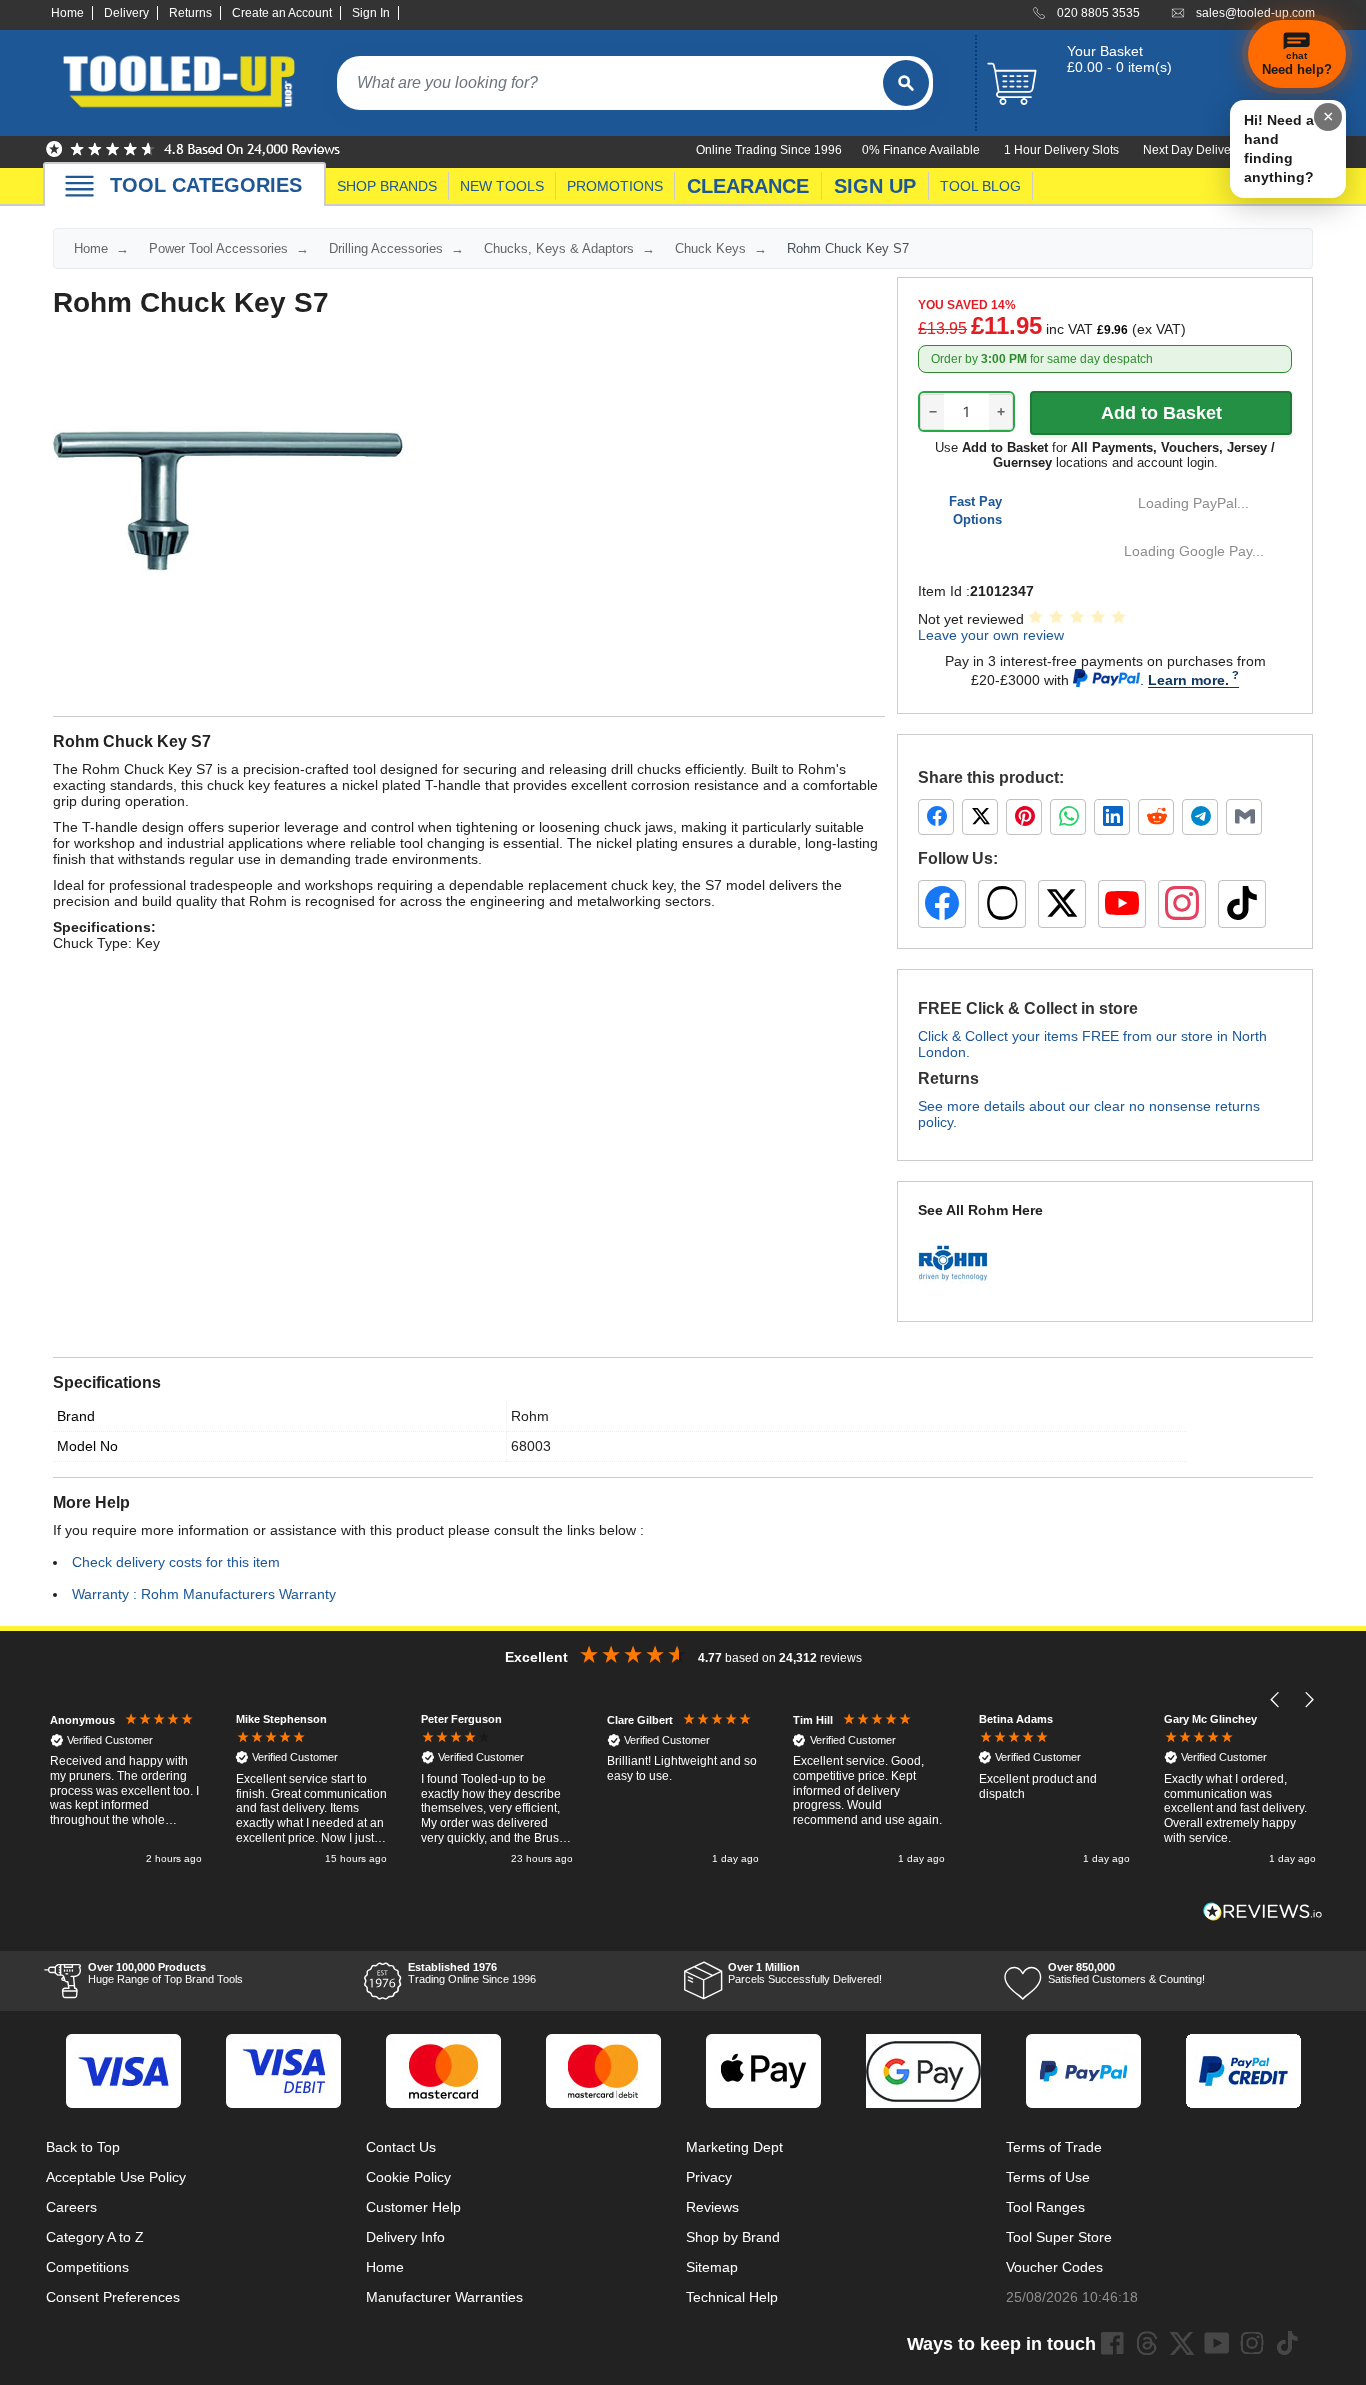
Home (67, 13)
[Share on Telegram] (1200, 817)
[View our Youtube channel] (1217, 2343)
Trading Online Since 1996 (472, 1973)
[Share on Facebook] (936, 817)
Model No (87, 1446)
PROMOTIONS (615, 186)
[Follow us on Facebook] (942, 904)
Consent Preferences (113, 2297)
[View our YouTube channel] (1122, 904)
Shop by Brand (733, 2237)
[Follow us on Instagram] (1182, 904)
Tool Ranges (1045, 2207)
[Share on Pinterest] (1024, 817)
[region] (683, 1790)
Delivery (126, 13)
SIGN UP (875, 186)
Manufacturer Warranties (444, 2297)
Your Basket (1105, 51)
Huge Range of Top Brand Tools (165, 1973)
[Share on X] (980, 817)
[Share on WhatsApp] (1068, 817)
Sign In (371, 13)
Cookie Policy (408, 2177)
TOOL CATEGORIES (206, 185)
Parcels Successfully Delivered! (805, 1973)
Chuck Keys (710, 248)
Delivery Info (405, 2237)
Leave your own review (991, 635)
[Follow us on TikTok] (1242, 904)
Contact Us (401, 2147)
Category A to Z (95, 2237)
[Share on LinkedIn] (1112, 817)
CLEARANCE (748, 186)
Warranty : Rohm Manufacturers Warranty (204, 1594)
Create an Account (282, 13)
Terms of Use (1048, 2177)
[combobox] (610, 83)
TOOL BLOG (980, 186)
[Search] (906, 83)
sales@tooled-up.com (1255, 13)
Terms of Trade (1054, 2147)
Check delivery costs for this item (176, 1562)
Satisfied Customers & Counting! (1126, 1973)
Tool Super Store (1059, 2237)
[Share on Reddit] (1156, 817)
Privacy (709, 2177)
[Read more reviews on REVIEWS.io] (1263, 1911)
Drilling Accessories (386, 248)
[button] (1275, 1699)
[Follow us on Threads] (1002, 904)
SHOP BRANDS (387, 186)
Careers (71, 2207)
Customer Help (413, 2207)
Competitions (87, 2267)
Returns (190, 13)
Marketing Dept (734, 2147)
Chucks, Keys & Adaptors (559, 248)
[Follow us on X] (1062, 904)
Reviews (712, 2207)
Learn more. (1188, 680)
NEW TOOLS (502, 186)
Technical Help (732, 2297)
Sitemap (712, 2267)
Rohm (530, 1416)
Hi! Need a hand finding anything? (1279, 148)
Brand (76, 1416)
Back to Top (83, 2147)
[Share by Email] (1244, 817)
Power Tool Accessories (218, 248)
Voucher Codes (1054, 2267)
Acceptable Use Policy (116, 2177)
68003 (531, 1446)
